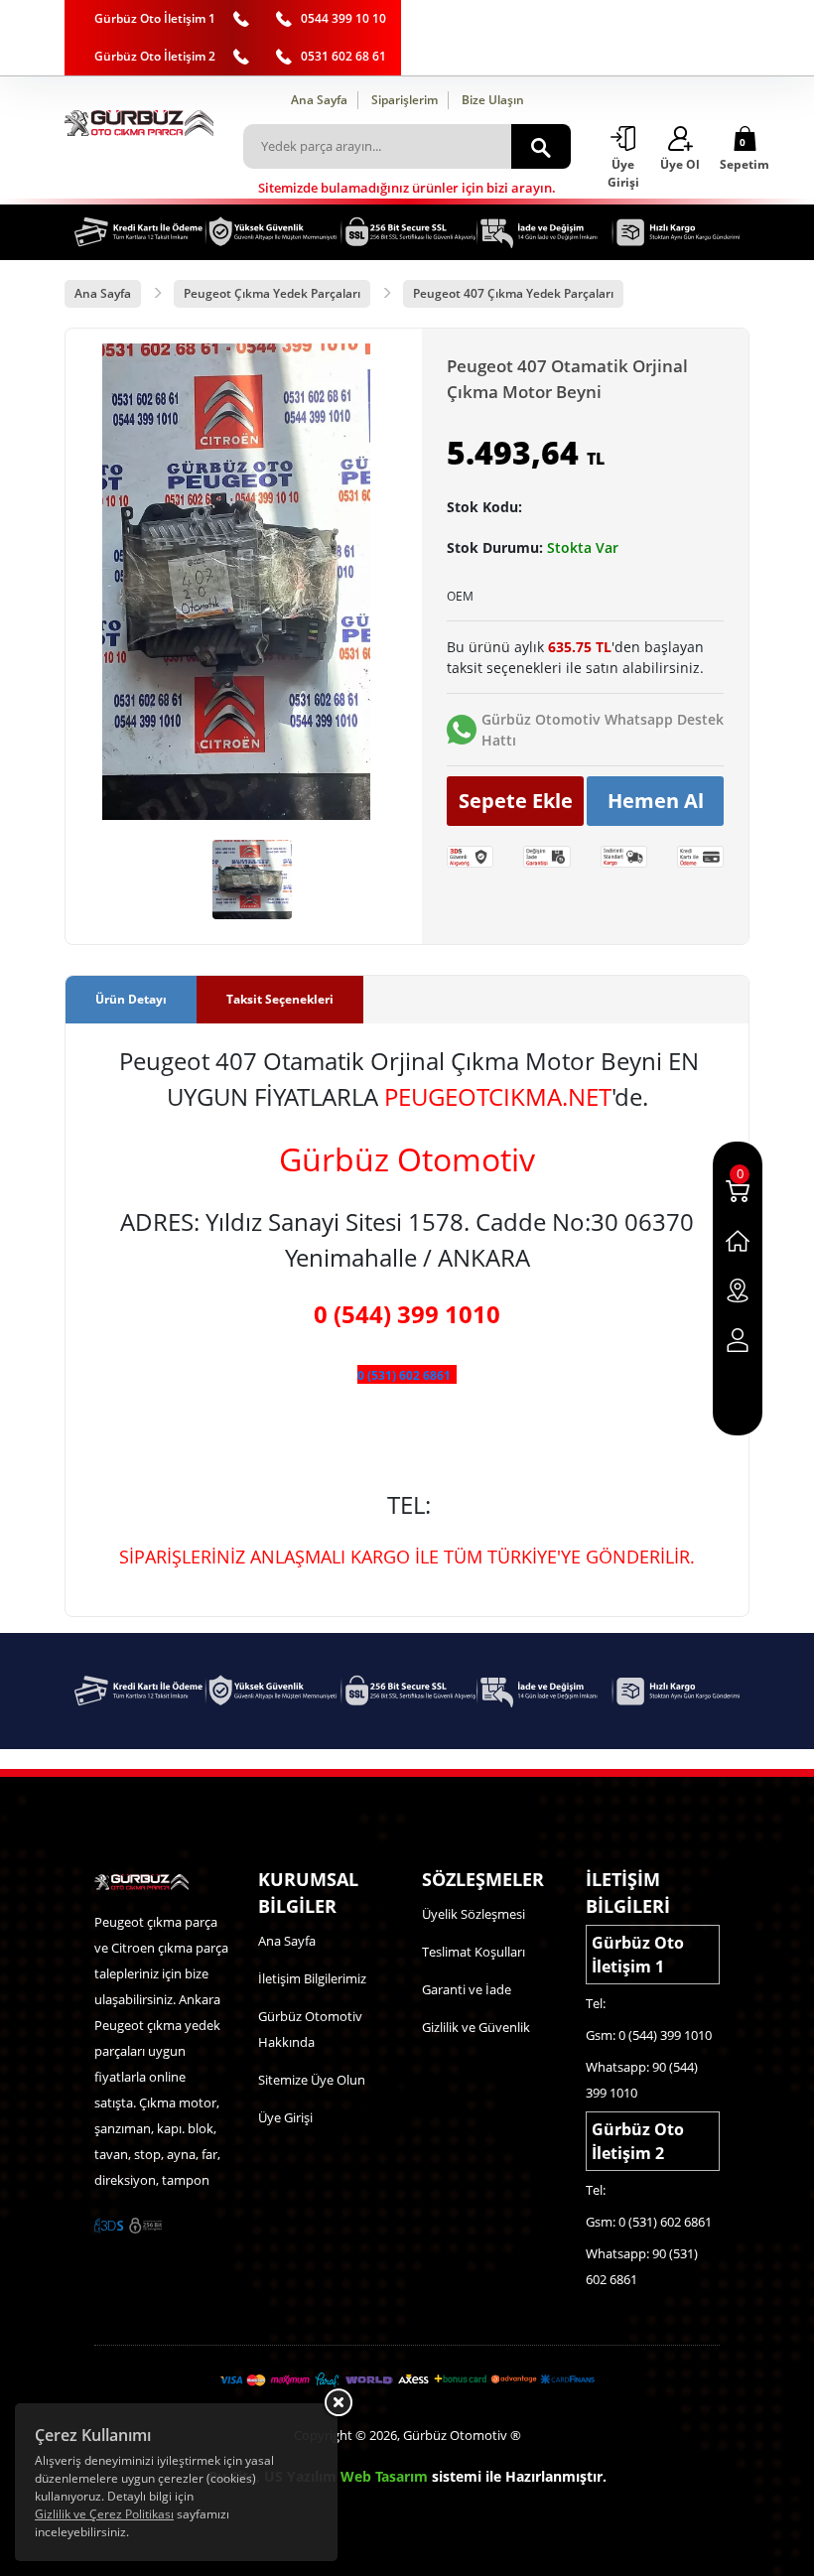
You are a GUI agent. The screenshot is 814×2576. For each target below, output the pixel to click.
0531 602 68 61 (343, 56)
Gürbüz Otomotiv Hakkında (310, 2029)
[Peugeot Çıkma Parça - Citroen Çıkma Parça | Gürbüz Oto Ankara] (139, 123)
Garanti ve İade (467, 1989)
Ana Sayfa (319, 100)
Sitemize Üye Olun (312, 2080)
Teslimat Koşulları (474, 1952)
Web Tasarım (384, 2476)
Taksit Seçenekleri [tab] (280, 999)
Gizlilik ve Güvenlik (476, 2027)
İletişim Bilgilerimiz (312, 1978)
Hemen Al (656, 801)
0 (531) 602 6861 (404, 1375)
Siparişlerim (405, 100)
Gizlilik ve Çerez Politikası (104, 2514)
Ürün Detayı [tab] (131, 999)
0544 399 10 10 (343, 18)
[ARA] (541, 146)
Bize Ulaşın (493, 100)
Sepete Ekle (516, 801)
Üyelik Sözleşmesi (474, 1914)
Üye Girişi (285, 2117)
